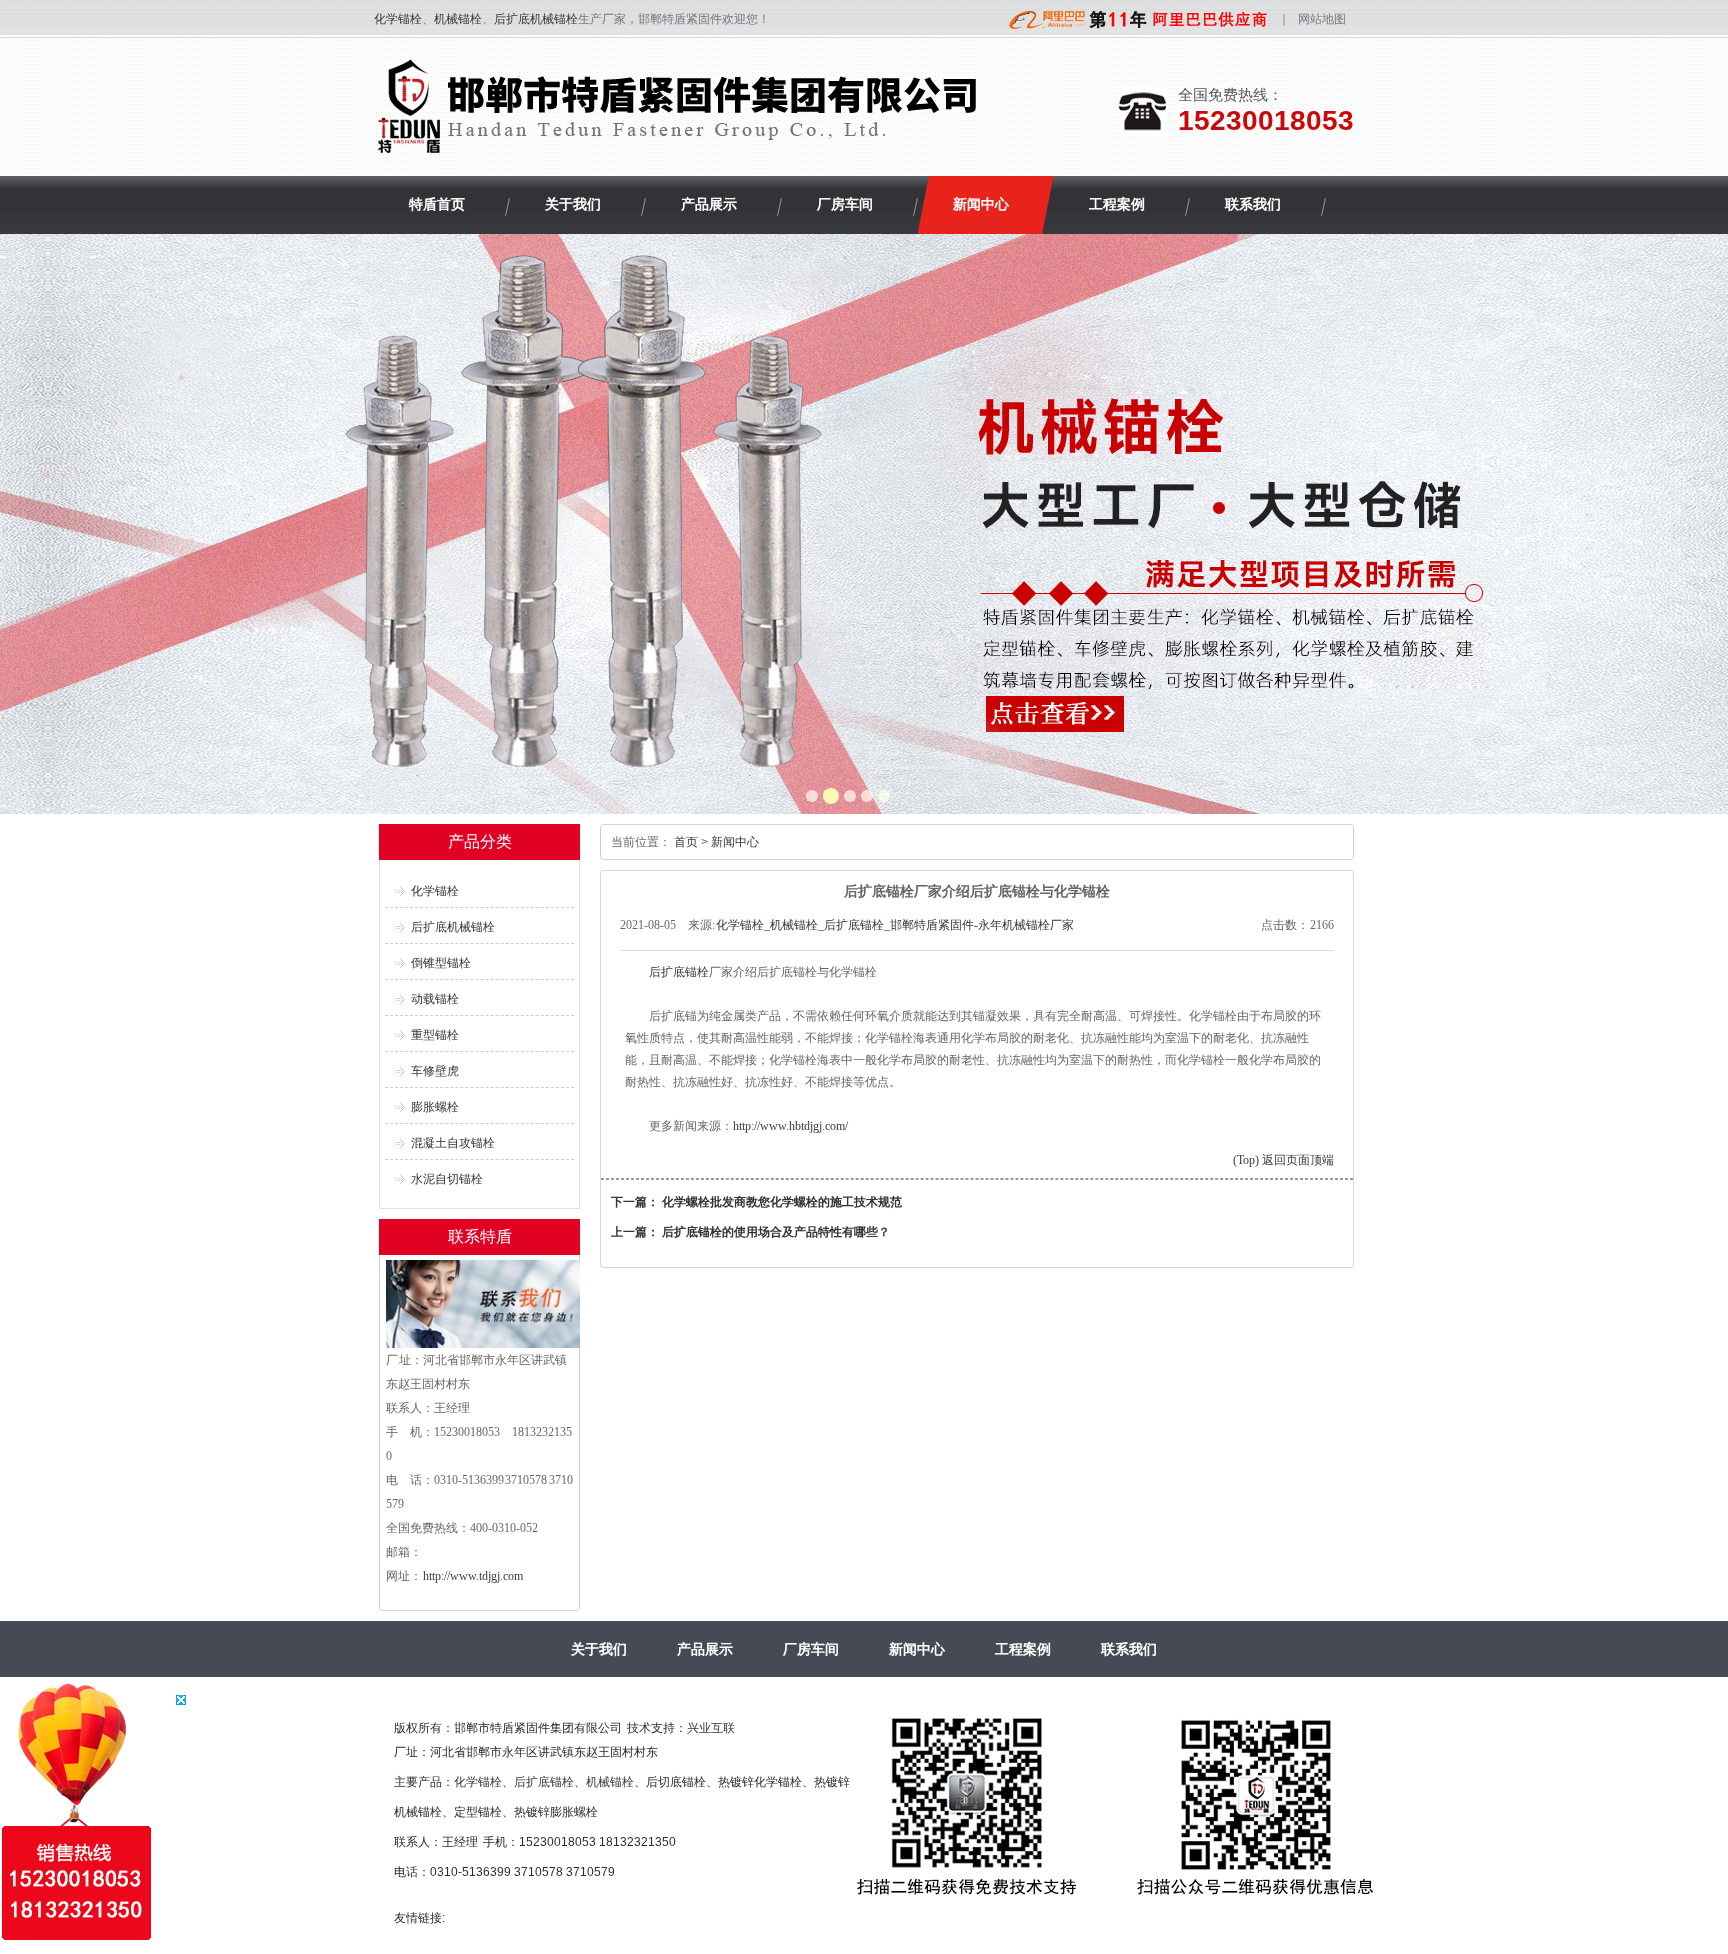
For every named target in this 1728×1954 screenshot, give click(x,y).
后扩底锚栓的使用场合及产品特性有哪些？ (776, 1232)
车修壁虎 (435, 1071)
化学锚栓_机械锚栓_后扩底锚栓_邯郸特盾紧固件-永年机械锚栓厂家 (895, 925)
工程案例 (1023, 1649)
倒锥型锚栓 (441, 963)
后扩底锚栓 (679, 972)
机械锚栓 (458, 19)
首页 (686, 842)
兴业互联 (711, 1728)
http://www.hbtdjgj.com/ (790, 1126)
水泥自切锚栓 (447, 1179)
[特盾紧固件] (680, 146)
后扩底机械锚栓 (536, 19)
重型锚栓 (435, 1035)
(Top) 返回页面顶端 (1283, 1160)
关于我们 (599, 1649)
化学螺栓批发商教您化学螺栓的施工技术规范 (782, 1202)
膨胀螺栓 (435, 1107)
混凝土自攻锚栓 (453, 1143)
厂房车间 (811, 1649)
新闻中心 (735, 842)
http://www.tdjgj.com (473, 1576)
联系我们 (1129, 1649)
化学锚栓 (398, 19)
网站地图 (1322, 19)
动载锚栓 (435, 999)
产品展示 (705, 1649)
